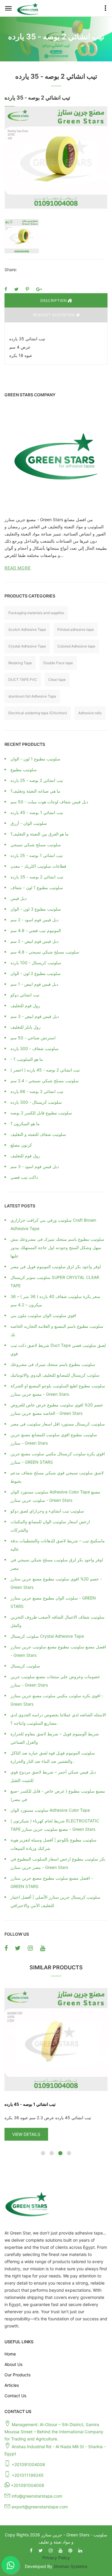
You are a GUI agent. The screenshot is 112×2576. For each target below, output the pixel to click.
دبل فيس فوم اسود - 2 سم (34, 920)
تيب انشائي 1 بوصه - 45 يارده (37, 812)
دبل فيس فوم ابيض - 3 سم (35, 1016)
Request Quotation (55, 315)
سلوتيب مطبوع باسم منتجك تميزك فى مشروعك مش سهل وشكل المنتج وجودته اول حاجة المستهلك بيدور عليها (57, 1247)
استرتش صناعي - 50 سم (33, 1038)
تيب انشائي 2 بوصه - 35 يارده (37, 877)
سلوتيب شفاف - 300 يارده (34, 1048)
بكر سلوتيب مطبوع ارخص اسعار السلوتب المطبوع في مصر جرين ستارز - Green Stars (58, 1863)
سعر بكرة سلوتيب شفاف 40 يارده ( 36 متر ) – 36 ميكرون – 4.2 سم (55, 1301)
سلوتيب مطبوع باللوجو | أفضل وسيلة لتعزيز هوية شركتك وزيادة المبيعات (53, 1844)
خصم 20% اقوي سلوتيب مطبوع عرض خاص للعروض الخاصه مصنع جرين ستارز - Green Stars (57, 1409)
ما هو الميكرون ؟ (25, 1124)
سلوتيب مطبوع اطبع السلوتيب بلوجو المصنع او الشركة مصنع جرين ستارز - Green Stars (58, 1390)
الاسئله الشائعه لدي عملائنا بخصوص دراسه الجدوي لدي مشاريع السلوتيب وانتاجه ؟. (58, 1719)
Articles (12, 2385)
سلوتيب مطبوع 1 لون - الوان (35, 759)
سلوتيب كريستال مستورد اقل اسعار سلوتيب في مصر (58, 1424)
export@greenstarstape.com (40, 2507)
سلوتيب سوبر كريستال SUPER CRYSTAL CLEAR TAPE (55, 1281)
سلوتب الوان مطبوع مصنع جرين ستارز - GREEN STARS (53, 1602)
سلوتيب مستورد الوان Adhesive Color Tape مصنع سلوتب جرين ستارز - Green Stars (55, 1496)
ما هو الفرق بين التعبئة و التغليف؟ (40, 834)
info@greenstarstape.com (37, 2496)
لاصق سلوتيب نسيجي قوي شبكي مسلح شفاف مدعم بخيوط (57, 1477)
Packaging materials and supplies (36, 613)
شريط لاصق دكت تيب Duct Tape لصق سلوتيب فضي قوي (58, 1349)
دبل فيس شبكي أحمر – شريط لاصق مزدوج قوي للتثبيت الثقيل (53, 1776)
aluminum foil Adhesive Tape (32, 696)
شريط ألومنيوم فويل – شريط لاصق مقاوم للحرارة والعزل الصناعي (55, 1738)
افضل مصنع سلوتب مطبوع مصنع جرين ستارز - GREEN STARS (52, 1882)
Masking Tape (20, 663)
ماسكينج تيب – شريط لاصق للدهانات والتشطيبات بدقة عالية (58, 1545)
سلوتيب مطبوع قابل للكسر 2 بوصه (41, 1113)
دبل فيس (19, 898)
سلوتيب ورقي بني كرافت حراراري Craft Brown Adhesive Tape (53, 1224)
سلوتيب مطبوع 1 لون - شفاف (37, 888)
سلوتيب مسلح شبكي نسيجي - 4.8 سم (45, 952)
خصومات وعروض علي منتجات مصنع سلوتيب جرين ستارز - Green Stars (55, 1681)
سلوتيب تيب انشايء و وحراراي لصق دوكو (47, 1511)
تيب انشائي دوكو (25, 995)
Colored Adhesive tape (76, 646)
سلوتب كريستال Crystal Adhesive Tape (47, 1636)
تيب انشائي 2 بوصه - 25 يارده (37, 780)
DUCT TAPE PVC (23, 680)
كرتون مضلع (21, 1145)
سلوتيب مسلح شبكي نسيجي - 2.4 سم (45, 1081)
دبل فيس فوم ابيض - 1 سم (34, 984)
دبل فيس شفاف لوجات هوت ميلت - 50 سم (49, 802)
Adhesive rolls (90, 713)
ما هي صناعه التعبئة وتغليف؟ (35, 791)
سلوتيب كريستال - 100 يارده (36, 963)
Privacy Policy (56, 2558)
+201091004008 (28, 2464)
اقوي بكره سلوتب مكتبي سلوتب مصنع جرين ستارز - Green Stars (57, 1700)
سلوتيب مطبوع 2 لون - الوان (36, 973)
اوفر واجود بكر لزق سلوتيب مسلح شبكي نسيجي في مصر (57, 1564)
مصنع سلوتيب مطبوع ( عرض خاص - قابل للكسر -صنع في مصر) (58, 1795)
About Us (13, 2364)
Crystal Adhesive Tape (27, 646)
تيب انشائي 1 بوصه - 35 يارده (56, 2104)
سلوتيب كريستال (25, 1666)
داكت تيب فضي (24, 1177)
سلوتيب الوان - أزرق (29, 823)
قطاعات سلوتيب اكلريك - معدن (38, 866)
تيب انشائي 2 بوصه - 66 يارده (37, 1091)
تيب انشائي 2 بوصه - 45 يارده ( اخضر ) (45, 1070)
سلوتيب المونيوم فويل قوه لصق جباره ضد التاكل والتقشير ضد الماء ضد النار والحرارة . (53, 1757)
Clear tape (57, 680)
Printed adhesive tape (76, 629)
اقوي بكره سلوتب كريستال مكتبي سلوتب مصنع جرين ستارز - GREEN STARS (58, 1458)
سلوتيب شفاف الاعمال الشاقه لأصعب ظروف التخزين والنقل (57, 1621)
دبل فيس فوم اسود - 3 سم (35, 1166)
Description (54, 301)
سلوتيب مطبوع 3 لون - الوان (36, 909)
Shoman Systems (70, 2566)
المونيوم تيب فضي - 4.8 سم (36, 930)
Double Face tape (58, 663)
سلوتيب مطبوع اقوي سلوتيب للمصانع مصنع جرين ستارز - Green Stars (54, 1439)
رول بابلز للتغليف (26, 1027)
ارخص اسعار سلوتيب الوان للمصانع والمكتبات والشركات (50, 1526)
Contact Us (15, 2396)
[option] (56, 157)
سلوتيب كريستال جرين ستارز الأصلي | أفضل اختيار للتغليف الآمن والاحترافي (55, 1901)
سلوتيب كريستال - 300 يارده (36, 1102)
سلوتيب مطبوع (24, 770)
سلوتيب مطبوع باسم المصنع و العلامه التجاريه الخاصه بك (57, 1330)
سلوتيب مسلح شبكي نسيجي (36, 845)
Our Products (17, 2375)
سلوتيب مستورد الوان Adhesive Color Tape (50, 1810)
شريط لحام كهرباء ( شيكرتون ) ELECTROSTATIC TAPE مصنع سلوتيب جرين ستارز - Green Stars (55, 1825)
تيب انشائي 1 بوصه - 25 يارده (37, 855)
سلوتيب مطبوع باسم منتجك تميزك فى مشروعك (53, 1364)
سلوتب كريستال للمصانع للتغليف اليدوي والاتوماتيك (55, 1375)
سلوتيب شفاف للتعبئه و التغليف (38, 1134)
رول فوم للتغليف (25, 1006)
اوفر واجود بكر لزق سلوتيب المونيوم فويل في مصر (56, 1267)
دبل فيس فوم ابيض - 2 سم (34, 941)
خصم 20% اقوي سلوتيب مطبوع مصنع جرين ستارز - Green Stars (56, 1583)
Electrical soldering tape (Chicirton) (38, 713)
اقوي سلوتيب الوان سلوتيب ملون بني (43, 1315)
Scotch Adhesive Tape (27, 629)
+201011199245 (28, 2475)
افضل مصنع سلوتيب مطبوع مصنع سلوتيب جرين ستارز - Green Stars (58, 1651)
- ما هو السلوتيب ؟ (27, 1059)
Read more (18, 568)
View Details (52, 2134)
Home (10, 2354)
